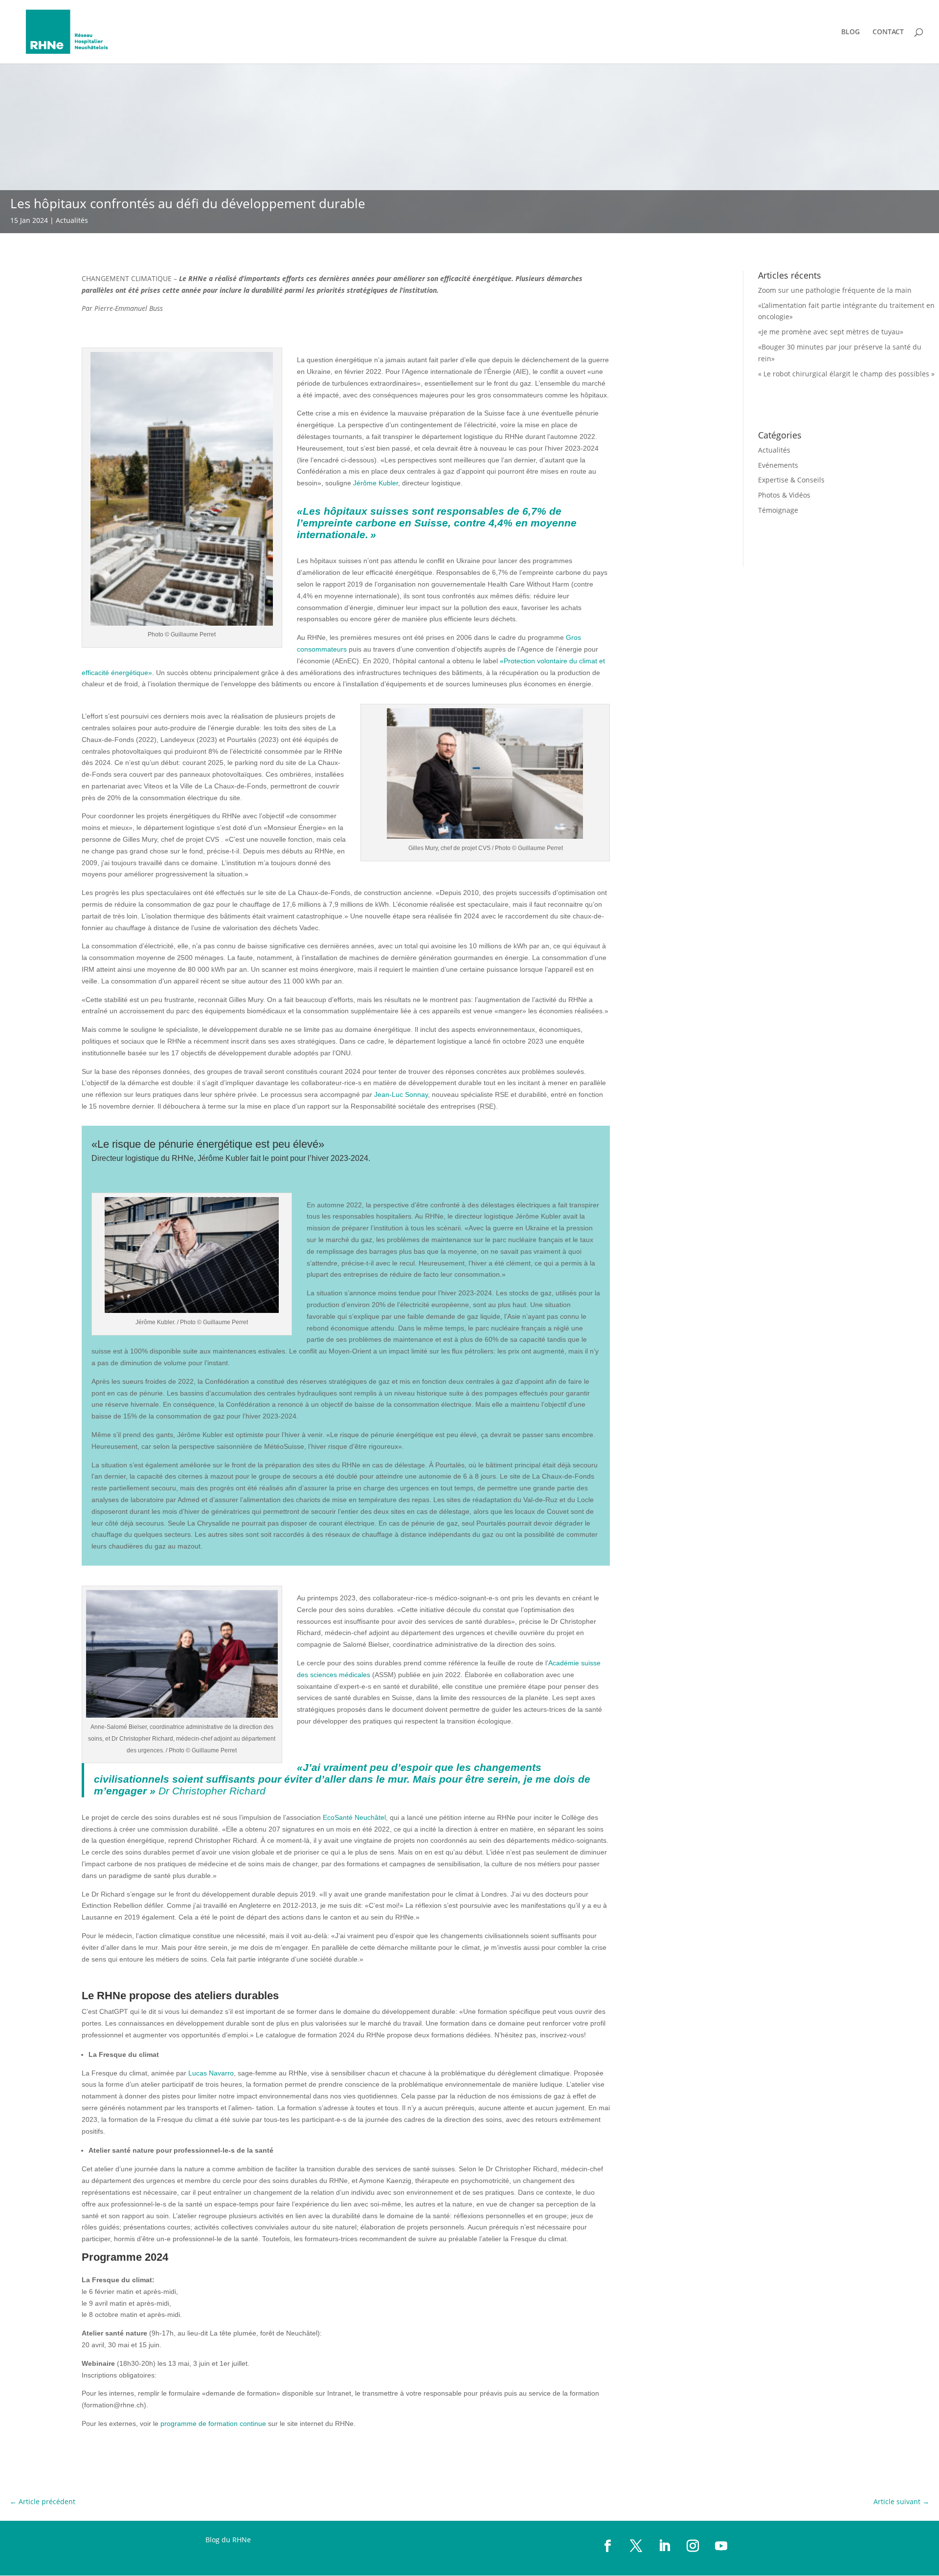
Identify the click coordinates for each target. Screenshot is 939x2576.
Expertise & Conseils (791, 480)
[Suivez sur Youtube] (721, 2546)
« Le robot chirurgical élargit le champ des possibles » (846, 374)
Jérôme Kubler (376, 483)
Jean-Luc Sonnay (401, 1094)
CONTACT (888, 32)
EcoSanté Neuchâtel (354, 1817)
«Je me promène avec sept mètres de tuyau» (831, 332)
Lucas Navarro (211, 2073)
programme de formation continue (213, 2423)
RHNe (242, 2540)
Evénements (778, 465)
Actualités (72, 220)
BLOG (850, 32)
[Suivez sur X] (636, 2546)
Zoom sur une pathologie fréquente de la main (835, 290)
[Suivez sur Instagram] (693, 2546)
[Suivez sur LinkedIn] (665, 2546)
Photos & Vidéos (784, 495)
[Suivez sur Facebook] (608, 2546)
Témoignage (778, 510)
